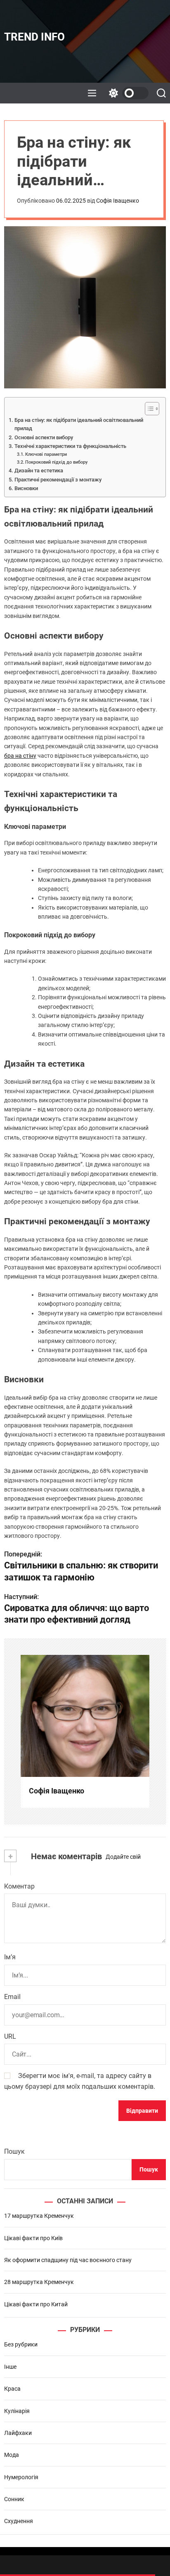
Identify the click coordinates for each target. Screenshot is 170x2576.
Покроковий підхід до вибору (56, 462)
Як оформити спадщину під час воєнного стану (68, 2260)
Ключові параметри (46, 454)
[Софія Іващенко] (85, 1716)
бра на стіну (20, 756)
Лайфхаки (18, 2433)
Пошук (14, 2151)
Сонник (14, 2499)
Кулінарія (17, 2411)
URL (10, 2036)
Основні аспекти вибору (44, 437)
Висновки (26, 488)
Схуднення (19, 2521)
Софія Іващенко (118, 201)
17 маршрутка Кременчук (39, 2216)
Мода (12, 2455)
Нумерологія (21, 2477)
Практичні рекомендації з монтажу (58, 480)
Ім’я (10, 1957)
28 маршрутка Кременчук (39, 2282)
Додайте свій (123, 1857)
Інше (10, 2367)
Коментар (19, 1886)
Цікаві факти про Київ (33, 2238)
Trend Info (34, 37)
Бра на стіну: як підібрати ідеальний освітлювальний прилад (79, 424)
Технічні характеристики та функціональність (70, 446)
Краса (12, 2389)
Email (12, 1997)
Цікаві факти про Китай (36, 2304)
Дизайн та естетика (39, 470)
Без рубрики (21, 2344)
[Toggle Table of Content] (148, 409)
